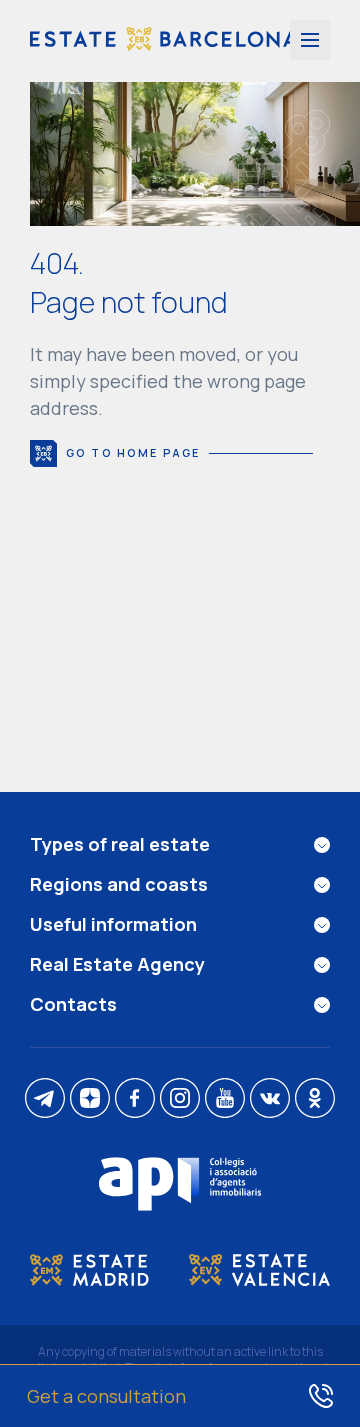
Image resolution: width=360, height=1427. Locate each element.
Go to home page (133, 452)
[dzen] (90, 1100)
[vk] (270, 1100)
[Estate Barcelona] (163, 41)
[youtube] (225, 1100)
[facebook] (135, 1100)
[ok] (315, 1100)
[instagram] (180, 1100)
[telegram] (45, 1100)
